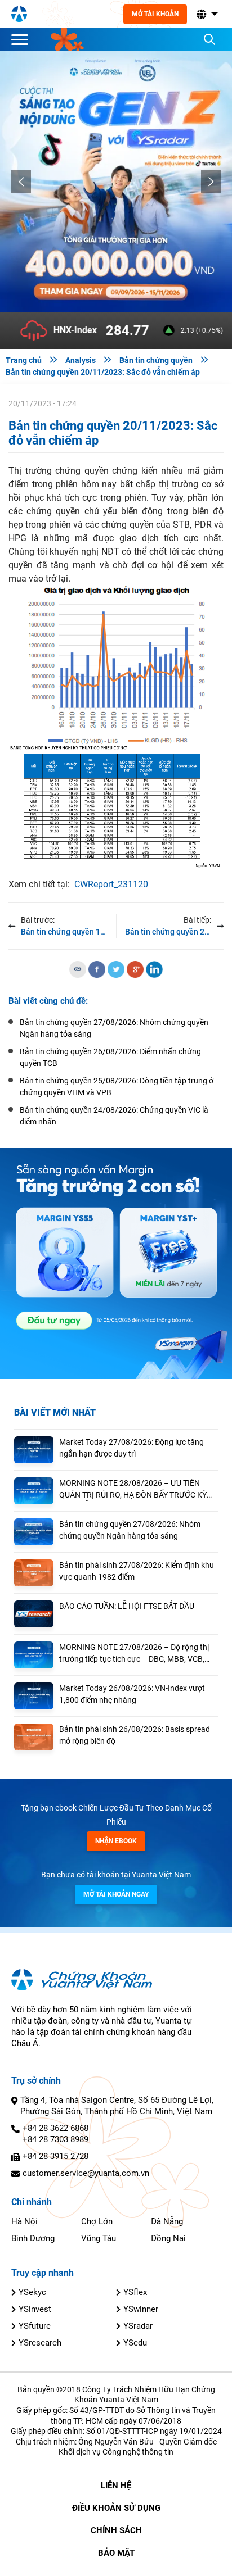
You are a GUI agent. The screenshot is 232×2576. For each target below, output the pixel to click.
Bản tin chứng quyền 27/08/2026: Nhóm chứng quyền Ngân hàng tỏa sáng (130, 1530)
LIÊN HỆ (116, 2486)
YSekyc (32, 2292)
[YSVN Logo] (19, 14)
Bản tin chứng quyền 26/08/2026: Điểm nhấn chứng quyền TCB (110, 1057)
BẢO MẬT (116, 2553)
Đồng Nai (168, 2238)
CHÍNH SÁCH (116, 2530)
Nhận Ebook (116, 1841)
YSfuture (35, 2326)
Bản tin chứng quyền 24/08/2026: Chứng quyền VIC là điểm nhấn (114, 1116)
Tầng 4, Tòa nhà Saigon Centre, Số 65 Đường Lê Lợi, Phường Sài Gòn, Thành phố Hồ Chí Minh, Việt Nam (117, 2106)
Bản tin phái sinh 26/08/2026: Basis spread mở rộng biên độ (135, 1735)
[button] (206, 14)
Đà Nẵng (167, 2221)
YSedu (135, 2343)
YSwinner (141, 2309)
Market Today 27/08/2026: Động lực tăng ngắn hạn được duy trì (131, 1448)
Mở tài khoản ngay (116, 1894)
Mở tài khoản (155, 14)
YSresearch (40, 2343)
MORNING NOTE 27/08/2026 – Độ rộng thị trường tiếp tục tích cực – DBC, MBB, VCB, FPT (134, 1654)
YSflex (135, 2292)
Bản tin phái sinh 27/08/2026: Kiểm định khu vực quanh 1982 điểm (137, 1571)
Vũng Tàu (99, 2238)
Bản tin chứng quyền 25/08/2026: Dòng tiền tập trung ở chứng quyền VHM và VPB (117, 1087)
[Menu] (23, 39)
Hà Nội (24, 2221)
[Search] (209, 39)
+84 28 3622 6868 (55, 2128)
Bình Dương (33, 2238)
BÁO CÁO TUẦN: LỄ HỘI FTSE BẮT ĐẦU (127, 1606)
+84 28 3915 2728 (55, 2156)
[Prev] (21, 182)
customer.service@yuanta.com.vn (86, 2173)
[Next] (211, 182)
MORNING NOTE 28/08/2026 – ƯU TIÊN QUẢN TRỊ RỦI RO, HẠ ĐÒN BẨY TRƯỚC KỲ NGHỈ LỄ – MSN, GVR (133, 1490)
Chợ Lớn (97, 2221)
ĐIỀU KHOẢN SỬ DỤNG (116, 2508)
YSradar (138, 2326)
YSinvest (35, 2309)
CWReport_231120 (111, 884)
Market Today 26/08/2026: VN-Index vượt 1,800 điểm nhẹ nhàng (132, 1694)
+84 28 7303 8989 (55, 2139)
